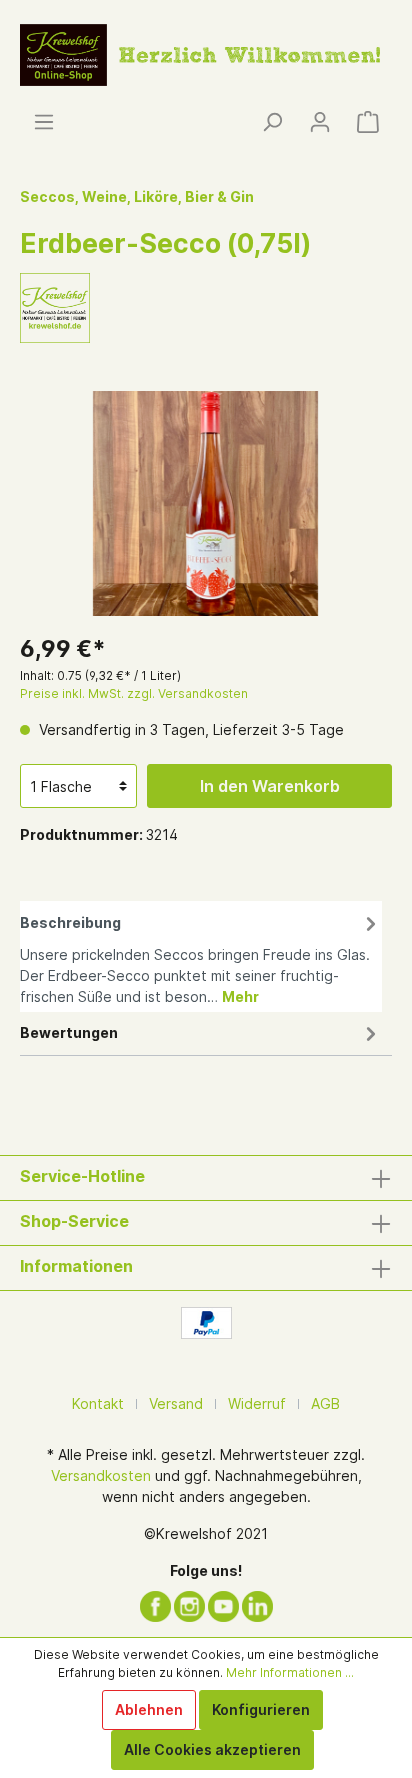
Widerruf (257, 1403)
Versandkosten (101, 1475)
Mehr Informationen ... (290, 1672)
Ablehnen (149, 1709)
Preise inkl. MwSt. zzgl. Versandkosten (134, 693)
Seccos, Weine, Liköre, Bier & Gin (137, 196)
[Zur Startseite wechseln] (206, 53)
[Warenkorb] (368, 122)
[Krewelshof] (55, 306)
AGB (325, 1403)
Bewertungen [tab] (69, 1032)
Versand (176, 1403)
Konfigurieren (261, 1709)
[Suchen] (272, 122)
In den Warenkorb (270, 786)
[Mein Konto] (320, 122)
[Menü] (44, 122)
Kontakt (98, 1403)
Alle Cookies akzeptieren (212, 1749)
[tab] (201, 956)
